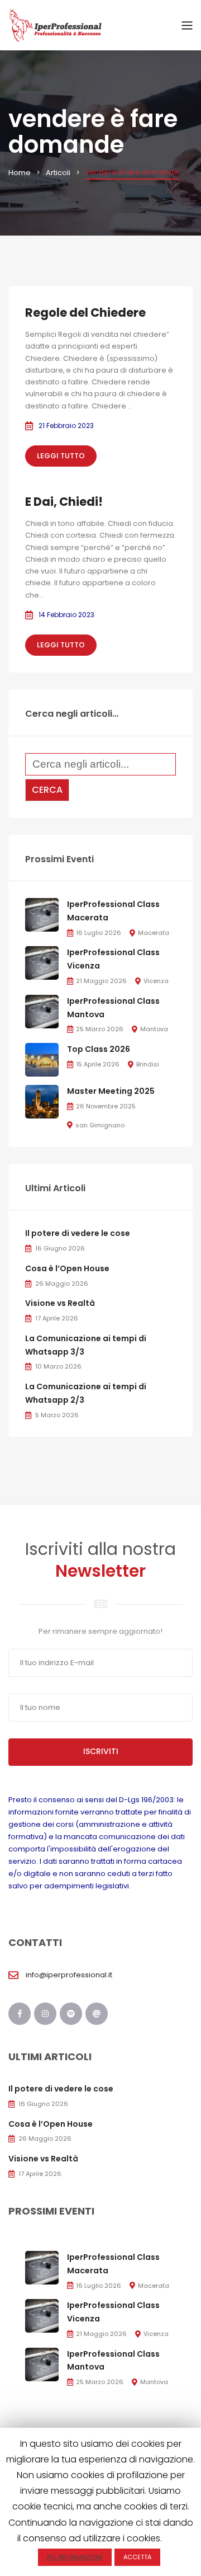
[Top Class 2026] (42, 1059)
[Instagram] (45, 2014)
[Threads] (97, 2014)
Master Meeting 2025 (111, 1091)
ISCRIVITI (101, 1751)
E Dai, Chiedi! (64, 502)
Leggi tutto (61, 456)
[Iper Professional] (56, 25)
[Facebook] (20, 2014)
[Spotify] (71, 2014)
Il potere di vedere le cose (78, 1233)
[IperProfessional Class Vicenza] (42, 963)
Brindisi (148, 1064)
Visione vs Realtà (60, 1303)
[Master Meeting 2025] (42, 1101)
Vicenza (156, 981)
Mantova (154, 1029)
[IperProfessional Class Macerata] (42, 915)
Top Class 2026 (99, 1049)
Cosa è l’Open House (67, 1268)
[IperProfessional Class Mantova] (42, 1011)
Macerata (154, 933)
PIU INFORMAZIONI (75, 2557)
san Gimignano (100, 1125)
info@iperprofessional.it (69, 1975)
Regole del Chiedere (85, 312)
